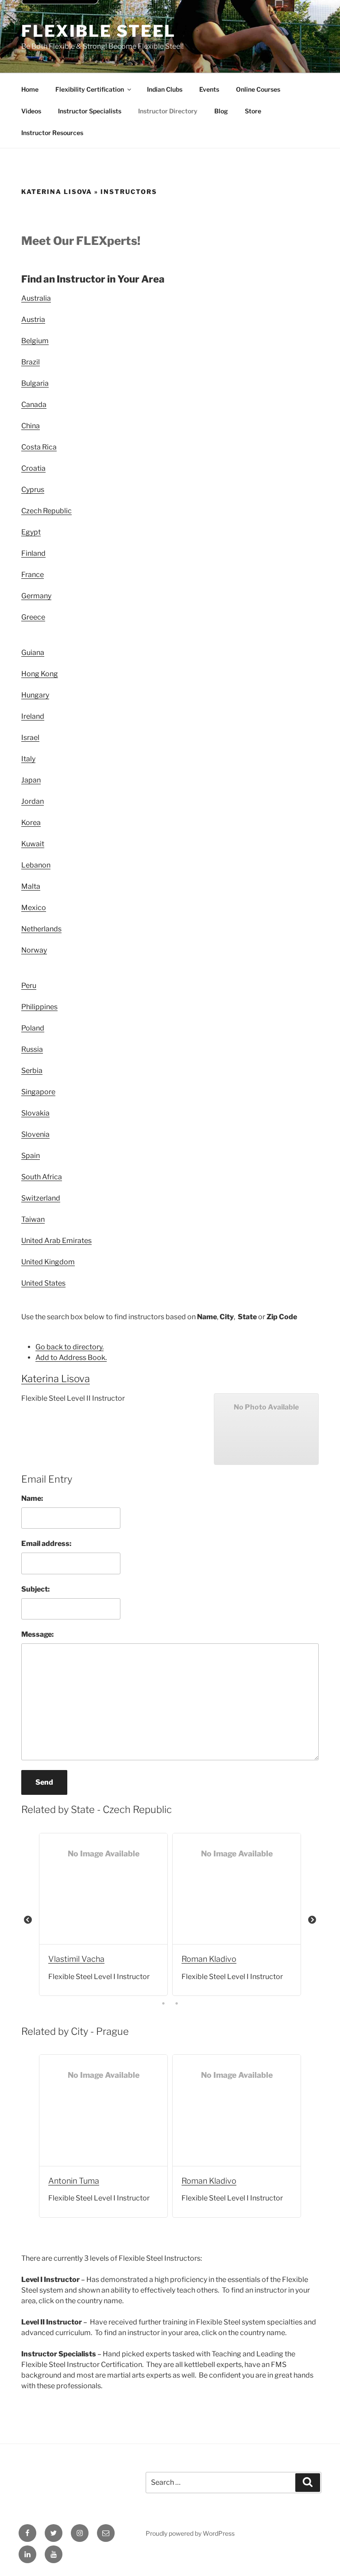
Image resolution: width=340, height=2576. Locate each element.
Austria (33, 320)
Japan (31, 780)
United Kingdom (48, 1262)
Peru (29, 986)
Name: (32, 1498)
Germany (36, 596)
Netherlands (41, 929)
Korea (31, 823)
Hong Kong (40, 674)
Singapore (38, 1092)
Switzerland (41, 1198)
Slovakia (35, 1113)
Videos (31, 111)
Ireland (33, 716)
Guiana (33, 653)
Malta (31, 886)
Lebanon (36, 865)
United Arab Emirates (56, 1241)
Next (312, 1920)
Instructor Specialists (90, 111)
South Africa (42, 1177)
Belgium (35, 341)
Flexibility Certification (90, 89)
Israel (30, 738)
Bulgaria (35, 383)
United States (43, 1283)
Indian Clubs (165, 89)
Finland (33, 553)
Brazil (31, 362)
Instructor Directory (168, 111)
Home (30, 89)
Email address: (46, 1544)
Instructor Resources (52, 133)
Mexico (34, 908)
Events (209, 89)
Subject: (35, 1589)
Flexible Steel (99, 31)
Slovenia (35, 1134)
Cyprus (33, 490)
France (33, 575)
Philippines (39, 1007)
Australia (36, 298)
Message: (37, 1634)
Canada (34, 405)
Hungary (35, 695)
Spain (31, 1156)
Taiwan (33, 1219)
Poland (33, 1028)
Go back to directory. (70, 1347)
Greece (33, 617)
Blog (221, 111)
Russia (32, 1049)
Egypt (31, 532)
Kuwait (33, 844)
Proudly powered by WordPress (190, 2533)
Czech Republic (46, 511)
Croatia (33, 468)
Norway (34, 950)
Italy (28, 759)
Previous (28, 1920)
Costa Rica (39, 447)
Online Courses (258, 89)
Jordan (33, 801)
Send (44, 1782)
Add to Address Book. (71, 1358)
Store (253, 111)
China (31, 426)
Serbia (32, 1071)
